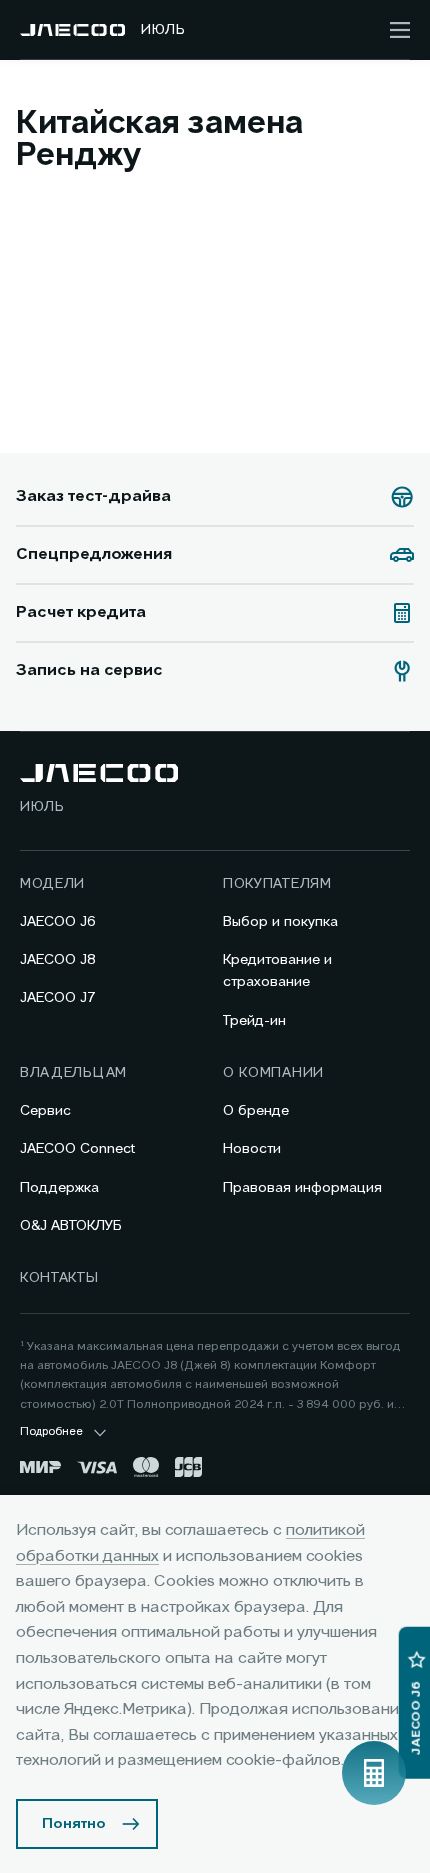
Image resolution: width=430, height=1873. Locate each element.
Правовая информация (302, 1188)
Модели (52, 884)
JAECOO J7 (58, 998)
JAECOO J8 (58, 960)
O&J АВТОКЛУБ (71, 1226)
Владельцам (73, 1073)
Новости (252, 1149)
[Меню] (400, 30)
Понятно (74, 1824)
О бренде (256, 1111)
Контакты (59, 1278)
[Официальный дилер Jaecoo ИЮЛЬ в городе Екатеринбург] (72, 30)
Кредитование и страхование (277, 971)
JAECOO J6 (58, 922)
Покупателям (277, 884)
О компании (273, 1073)
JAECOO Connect (77, 1149)
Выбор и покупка (280, 922)
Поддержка (59, 1188)
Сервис (45, 1111)
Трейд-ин (254, 1021)
